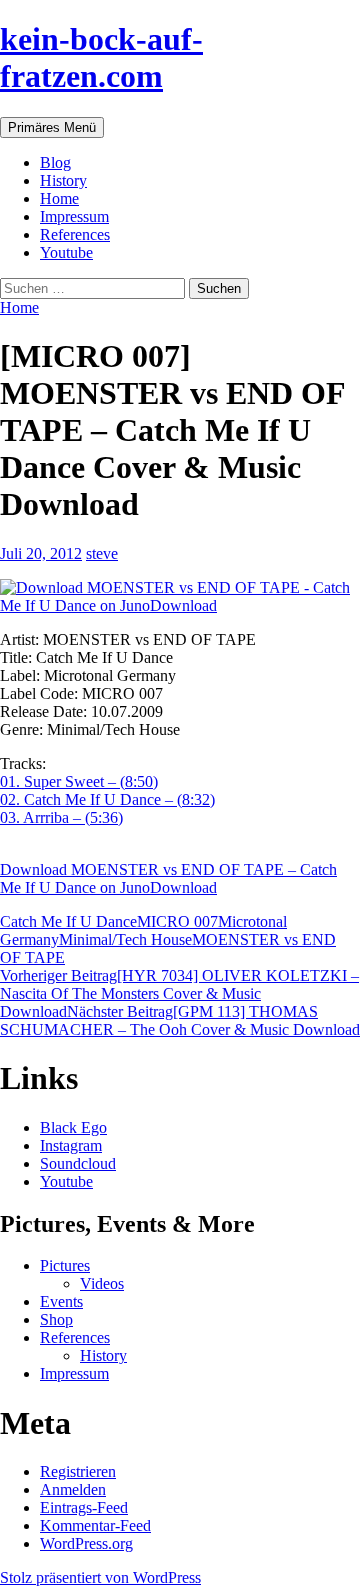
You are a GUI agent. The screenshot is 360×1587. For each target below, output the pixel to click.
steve (102, 553)
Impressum (74, 216)
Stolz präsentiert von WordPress (100, 1577)
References (75, 234)
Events (61, 1301)
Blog (55, 162)
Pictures (65, 1265)
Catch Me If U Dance (68, 921)
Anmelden (73, 1489)
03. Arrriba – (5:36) (61, 817)
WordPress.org (86, 1543)
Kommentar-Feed (95, 1525)
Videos (102, 1283)
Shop (56, 1319)
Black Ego (73, 1127)
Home (59, 198)
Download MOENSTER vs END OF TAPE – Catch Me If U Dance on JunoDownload (168, 878)
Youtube (66, 252)
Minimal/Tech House (125, 939)
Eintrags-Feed (84, 1507)
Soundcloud (78, 1163)
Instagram (71, 1145)
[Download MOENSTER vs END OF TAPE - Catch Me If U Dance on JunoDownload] (180, 597)
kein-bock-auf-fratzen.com (101, 57)
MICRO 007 (177, 921)
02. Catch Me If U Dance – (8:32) (107, 799)
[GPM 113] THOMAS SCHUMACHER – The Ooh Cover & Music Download (180, 1020)
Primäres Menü (52, 127)
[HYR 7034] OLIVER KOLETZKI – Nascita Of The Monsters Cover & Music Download (179, 993)
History (63, 180)
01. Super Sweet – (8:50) (79, 781)
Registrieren (78, 1471)
